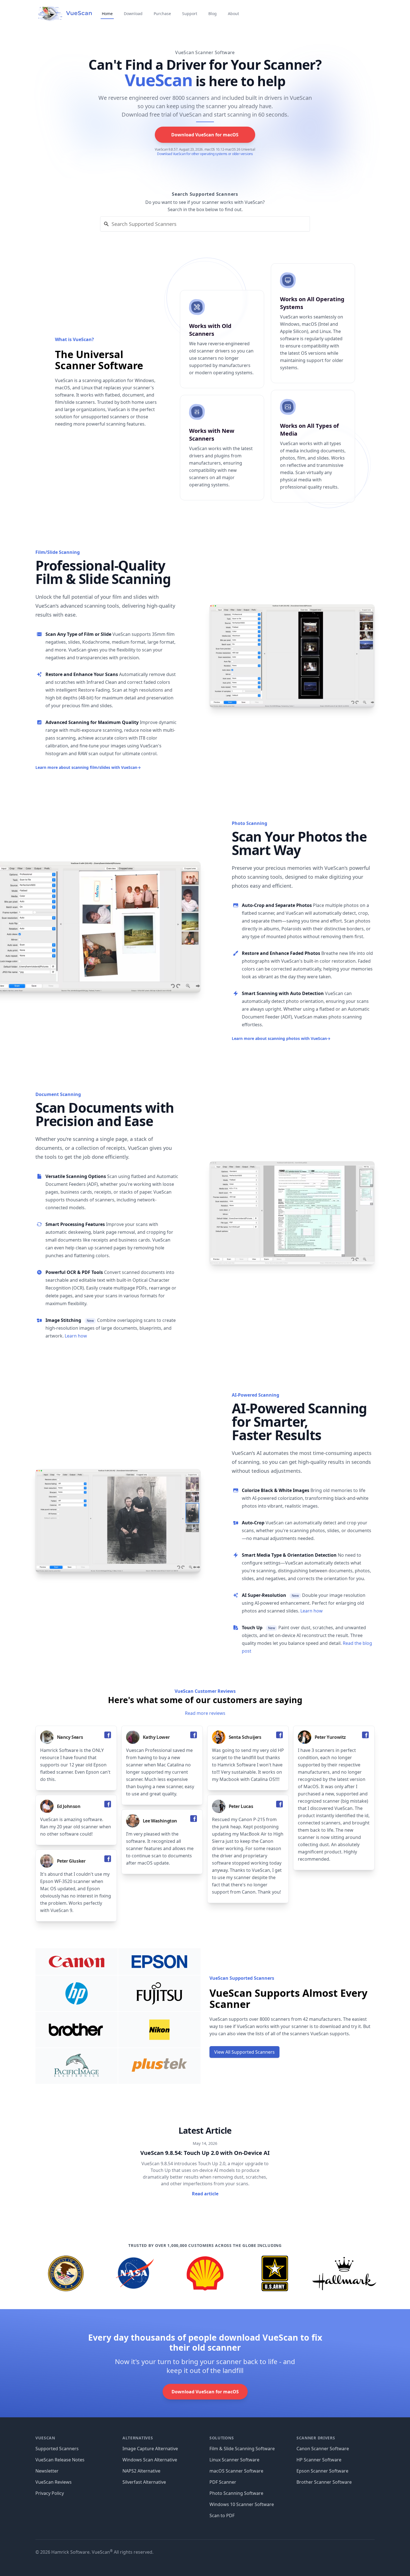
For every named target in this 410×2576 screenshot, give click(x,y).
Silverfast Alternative (144, 2482)
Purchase (162, 14)
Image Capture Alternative (150, 2449)
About (233, 14)
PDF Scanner (223, 2482)
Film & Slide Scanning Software (242, 2449)
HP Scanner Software (319, 2460)
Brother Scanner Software (324, 2482)
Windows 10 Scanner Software (242, 2504)
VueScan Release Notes (60, 2460)
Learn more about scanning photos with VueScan (281, 1038)
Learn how (76, 1336)
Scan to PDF (222, 2515)
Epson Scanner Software (322, 2471)
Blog (213, 14)
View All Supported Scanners (244, 2052)
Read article (205, 2194)
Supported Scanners (57, 2449)
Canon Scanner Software (323, 2449)
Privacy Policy (50, 2493)
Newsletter (47, 2471)
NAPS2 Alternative (141, 2471)
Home (107, 14)
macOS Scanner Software (236, 2471)
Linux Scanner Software (234, 2460)
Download (133, 14)
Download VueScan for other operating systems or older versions (205, 154)
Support (190, 14)
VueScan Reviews (54, 2482)
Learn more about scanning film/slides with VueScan (88, 767)
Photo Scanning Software (236, 2493)
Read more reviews (205, 1713)
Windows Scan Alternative (150, 2460)
